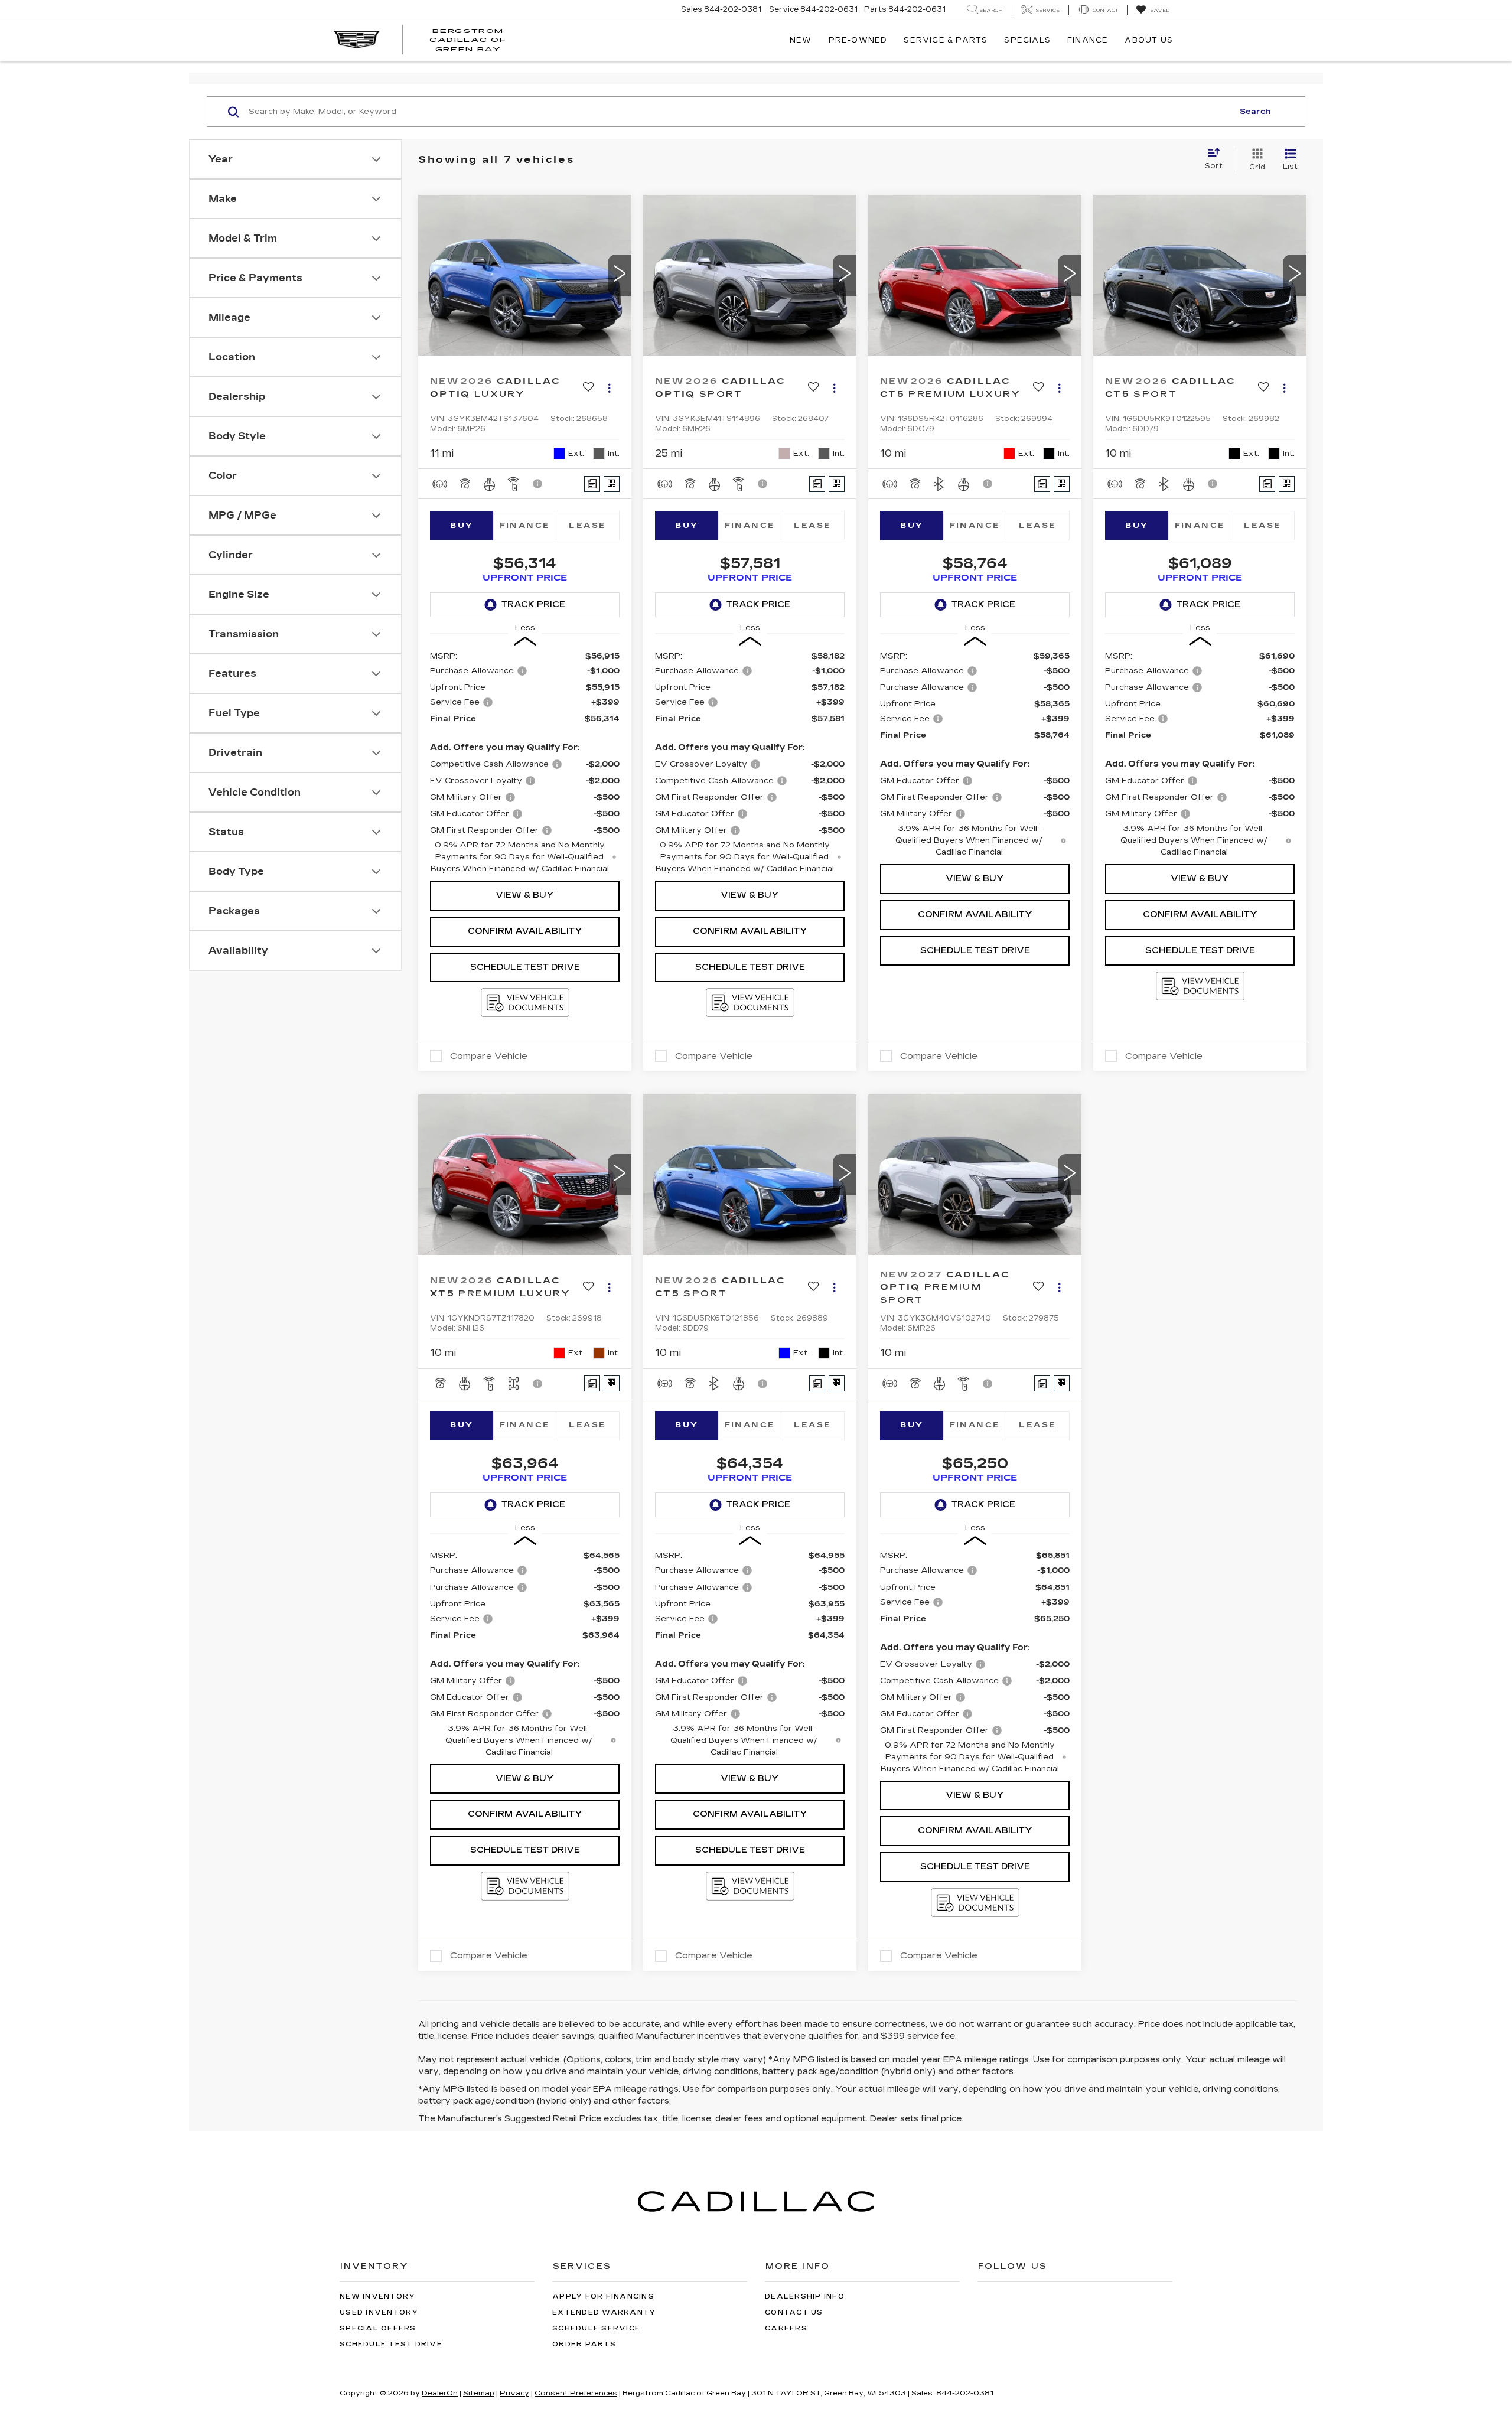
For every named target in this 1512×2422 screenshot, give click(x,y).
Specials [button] (1027, 40)
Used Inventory (379, 2312)
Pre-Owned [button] (858, 40)
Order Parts (584, 2344)
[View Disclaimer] (538, 484)
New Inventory (377, 2297)
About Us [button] (1149, 40)
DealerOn (440, 2393)
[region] (525, 762)
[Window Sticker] (612, 484)
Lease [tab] (587, 526)
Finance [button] (1088, 40)
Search (1255, 112)
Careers (786, 2328)
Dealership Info (805, 2297)
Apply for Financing (603, 2297)
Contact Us (794, 2312)
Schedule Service (596, 2328)
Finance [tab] (525, 526)
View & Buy (525, 895)
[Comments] (592, 484)
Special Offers (378, 2328)
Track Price (533, 604)
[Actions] (609, 388)
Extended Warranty (604, 2312)
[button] (620, 275)
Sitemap (479, 2393)
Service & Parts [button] (946, 40)
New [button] (801, 40)
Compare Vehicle (489, 1056)
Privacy (514, 2393)
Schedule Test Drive (525, 967)
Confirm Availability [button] (525, 931)
